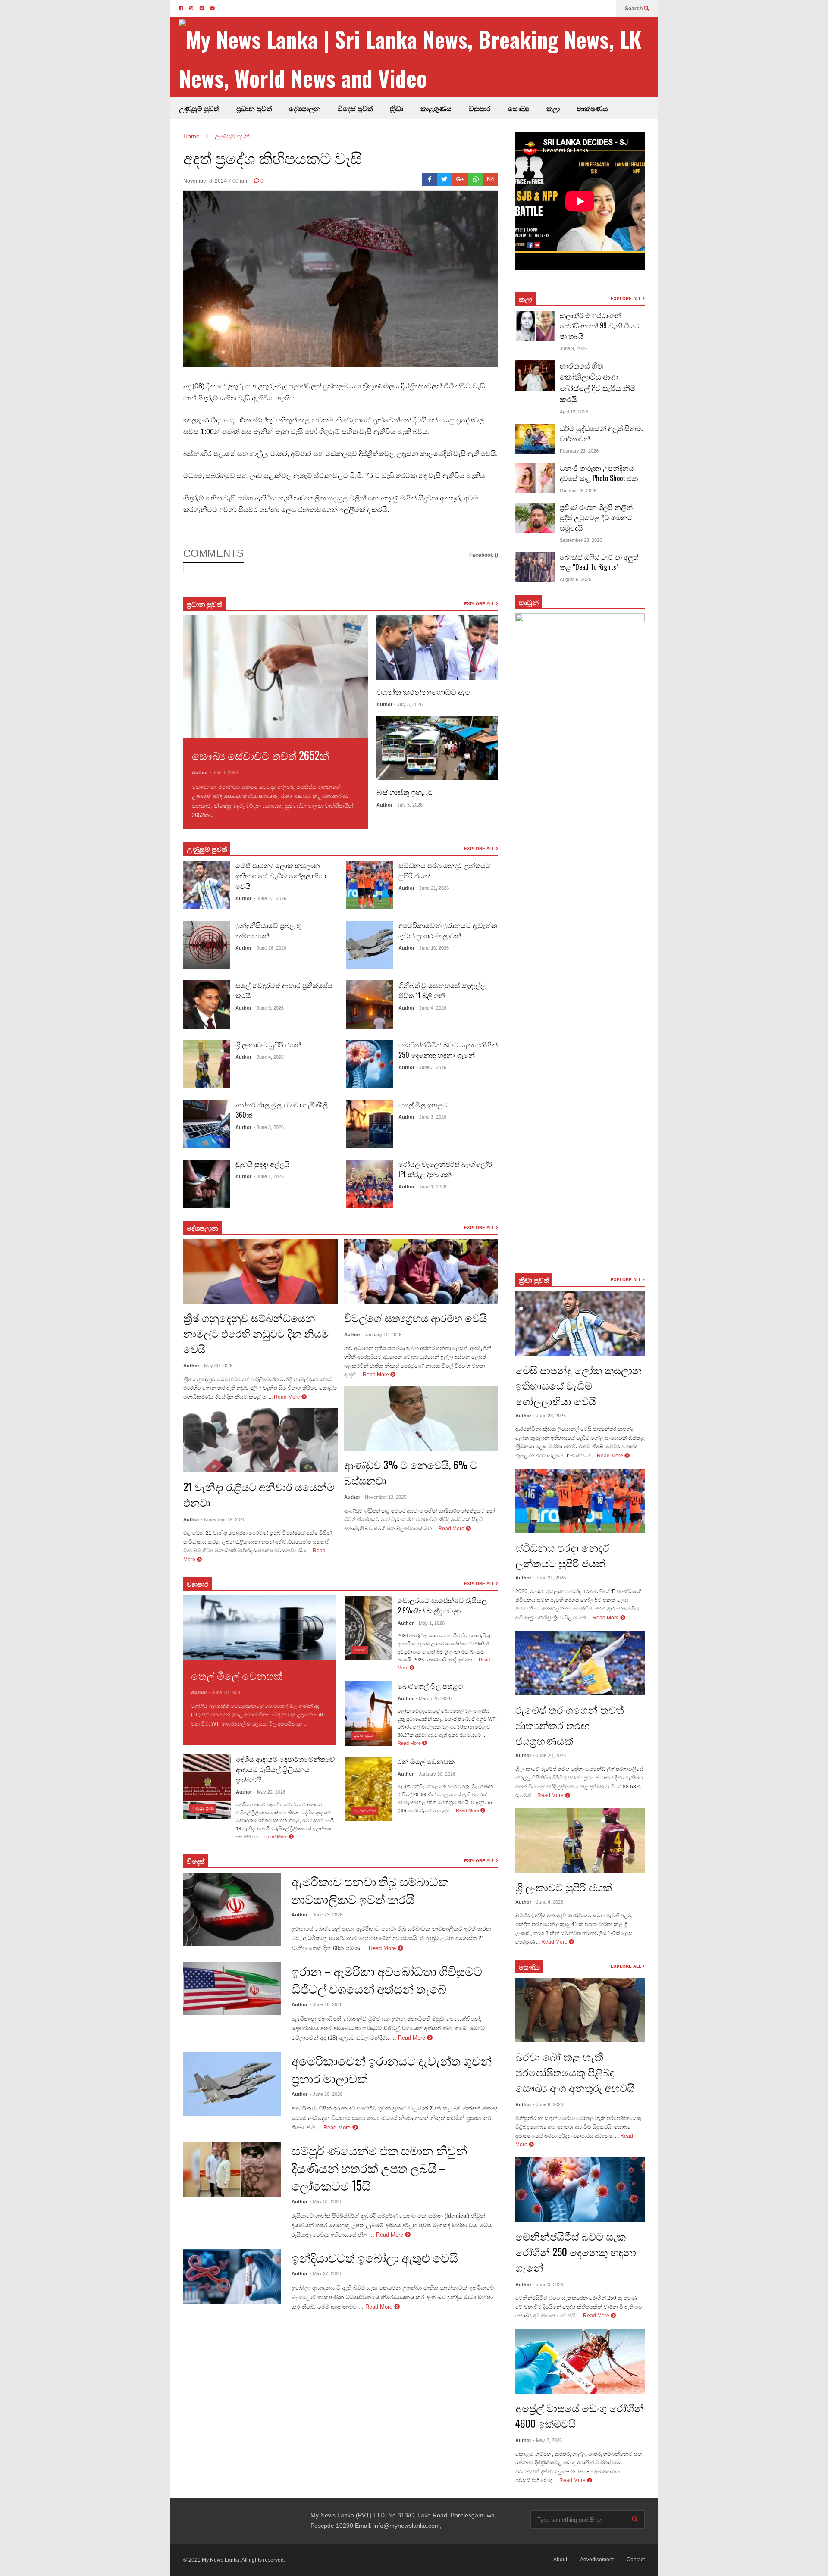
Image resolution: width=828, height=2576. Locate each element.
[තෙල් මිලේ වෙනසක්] (260, 1627)
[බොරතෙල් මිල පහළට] (369, 1713)
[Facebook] (430, 179)
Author (200, 772)
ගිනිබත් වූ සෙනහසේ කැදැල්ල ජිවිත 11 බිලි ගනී (442, 990)
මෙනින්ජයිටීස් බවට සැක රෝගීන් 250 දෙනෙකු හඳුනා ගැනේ (448, 1050)
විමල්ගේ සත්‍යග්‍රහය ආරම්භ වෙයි (416, 1317)
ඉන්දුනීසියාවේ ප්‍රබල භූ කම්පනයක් (269, 930)
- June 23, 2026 (270, 898)
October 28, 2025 (578, 491)
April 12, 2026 (574, 412)
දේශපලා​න (202, 1228)
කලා (553, 108)
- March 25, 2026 (434, 1698)
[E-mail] (491, 179)
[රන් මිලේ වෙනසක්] (369, 1789)
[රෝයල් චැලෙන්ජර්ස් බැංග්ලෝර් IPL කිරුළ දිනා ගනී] (370, 1184)
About (560, 2560)
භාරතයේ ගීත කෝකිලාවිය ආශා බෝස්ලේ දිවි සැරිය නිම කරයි (598, 382)
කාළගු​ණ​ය (436, 108)
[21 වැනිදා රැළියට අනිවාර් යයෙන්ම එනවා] (260, 1440)
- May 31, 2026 (325, 2201)
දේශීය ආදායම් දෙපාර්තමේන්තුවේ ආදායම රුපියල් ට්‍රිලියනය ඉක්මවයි (285, 1769)
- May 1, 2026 (430, 1623)
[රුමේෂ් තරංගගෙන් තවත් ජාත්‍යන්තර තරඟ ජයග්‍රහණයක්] (580, 1663)
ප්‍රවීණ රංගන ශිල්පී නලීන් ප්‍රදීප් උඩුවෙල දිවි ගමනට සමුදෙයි (596, 517)
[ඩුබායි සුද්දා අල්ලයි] (207, 1184)
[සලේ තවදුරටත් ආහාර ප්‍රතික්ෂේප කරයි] (207, 1004)
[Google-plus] (460, 179)
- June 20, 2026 (549, 1755)
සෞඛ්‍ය (529, 1966)
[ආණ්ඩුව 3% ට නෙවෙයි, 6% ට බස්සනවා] (421, 1418)
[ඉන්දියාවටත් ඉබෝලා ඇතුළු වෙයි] (232, 2277)
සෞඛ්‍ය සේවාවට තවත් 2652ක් (260, 755)
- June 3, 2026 (269, 1127)
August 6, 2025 (576, 579)
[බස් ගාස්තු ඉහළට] (437, 748)
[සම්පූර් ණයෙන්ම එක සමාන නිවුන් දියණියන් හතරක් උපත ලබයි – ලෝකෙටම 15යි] (232, 2170)
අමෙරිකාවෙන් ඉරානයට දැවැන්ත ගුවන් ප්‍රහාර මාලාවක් (448, 930)
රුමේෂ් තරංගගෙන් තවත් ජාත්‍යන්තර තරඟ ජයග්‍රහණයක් (570, 1725)
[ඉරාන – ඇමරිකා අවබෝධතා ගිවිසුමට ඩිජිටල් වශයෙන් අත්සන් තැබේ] (232, 1989)
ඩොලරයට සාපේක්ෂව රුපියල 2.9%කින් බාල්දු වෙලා (442, 1605)
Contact (636, 2560)
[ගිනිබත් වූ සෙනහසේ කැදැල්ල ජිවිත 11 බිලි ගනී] (370, 1004)
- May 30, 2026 (217, 1366)
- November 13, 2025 (384, 1497)
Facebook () (484, 555)
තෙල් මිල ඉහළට (423, 1104)
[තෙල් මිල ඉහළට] (370, 1124)
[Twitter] (444, 179)
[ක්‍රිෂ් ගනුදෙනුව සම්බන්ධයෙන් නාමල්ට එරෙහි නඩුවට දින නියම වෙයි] (260, 1271)
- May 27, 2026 (325, 2273)
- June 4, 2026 (269, 1057)
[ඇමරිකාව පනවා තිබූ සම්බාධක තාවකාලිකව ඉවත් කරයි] (232, 1909)
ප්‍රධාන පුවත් (254, 108)
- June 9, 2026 (269, 1008)
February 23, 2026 (579, 451)
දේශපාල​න (305, 108)
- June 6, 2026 (548, 2104)
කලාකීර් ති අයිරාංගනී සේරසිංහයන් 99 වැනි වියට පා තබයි (600, 325)
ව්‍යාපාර (480, 108)
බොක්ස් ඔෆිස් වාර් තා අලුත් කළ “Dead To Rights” (599, 562)
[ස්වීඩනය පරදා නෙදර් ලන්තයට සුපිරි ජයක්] (370, 885)
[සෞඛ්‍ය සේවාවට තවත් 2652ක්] (276, 677)
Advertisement (597, 2560)
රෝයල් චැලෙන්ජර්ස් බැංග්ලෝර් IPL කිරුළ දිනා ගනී (445, 1169)
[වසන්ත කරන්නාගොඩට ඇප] (437, 647)
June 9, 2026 (573, 348)
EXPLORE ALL (480, 604)
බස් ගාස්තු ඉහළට (405, 792)
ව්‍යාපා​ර (198, 1584)
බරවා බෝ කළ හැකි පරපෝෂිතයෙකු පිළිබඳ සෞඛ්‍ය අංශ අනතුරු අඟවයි (575, 2072)
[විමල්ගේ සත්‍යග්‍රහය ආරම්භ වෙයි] (421, 1271)
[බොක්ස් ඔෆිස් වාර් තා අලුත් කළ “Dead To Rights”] (535, 567)
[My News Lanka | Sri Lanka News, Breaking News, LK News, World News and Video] (418, 58)
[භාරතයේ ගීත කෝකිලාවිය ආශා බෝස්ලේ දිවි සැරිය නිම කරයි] (535, 375)
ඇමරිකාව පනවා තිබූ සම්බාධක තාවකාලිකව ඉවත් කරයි (370, 1890)
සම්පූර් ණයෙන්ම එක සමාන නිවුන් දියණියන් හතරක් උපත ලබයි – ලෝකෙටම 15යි (379, 2168)
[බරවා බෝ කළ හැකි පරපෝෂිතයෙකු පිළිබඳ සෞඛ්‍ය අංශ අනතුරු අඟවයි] (580, 2010)
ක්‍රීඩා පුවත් (534, 1280)
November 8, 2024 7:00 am (215, 181)
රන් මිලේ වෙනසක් (426, 1761)
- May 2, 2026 (547, 2440)
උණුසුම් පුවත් (199, 108)
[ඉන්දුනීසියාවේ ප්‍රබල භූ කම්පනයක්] (207, 945)
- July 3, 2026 (224, 772)
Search (634, 9)
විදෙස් (196, 1861)
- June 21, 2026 (433, 888)
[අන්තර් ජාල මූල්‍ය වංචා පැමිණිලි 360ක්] (207, 1124)
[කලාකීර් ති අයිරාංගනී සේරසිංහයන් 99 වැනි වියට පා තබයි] (535, 326)
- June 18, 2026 (326, 2004)
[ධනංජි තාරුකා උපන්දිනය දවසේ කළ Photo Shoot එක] (535, 478)
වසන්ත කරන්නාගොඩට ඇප (423, 691)
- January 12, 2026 (382, 1335)
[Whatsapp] (476, 179)
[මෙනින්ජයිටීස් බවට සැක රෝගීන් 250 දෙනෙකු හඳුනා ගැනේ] (370, 1064)
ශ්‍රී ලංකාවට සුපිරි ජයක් (268, 1044)
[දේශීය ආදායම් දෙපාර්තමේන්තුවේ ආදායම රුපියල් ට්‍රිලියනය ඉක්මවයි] (207, 1786)
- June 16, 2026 (270, 948)
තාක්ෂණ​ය (593, 108)
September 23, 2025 (581, 540)
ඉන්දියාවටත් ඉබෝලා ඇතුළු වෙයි (375, 2257)
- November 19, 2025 (223, 1519)
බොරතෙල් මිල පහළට (430, 1686)
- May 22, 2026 (270, 1792)
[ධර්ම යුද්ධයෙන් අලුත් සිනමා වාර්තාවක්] (535, 439)
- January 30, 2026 (436, 1774)
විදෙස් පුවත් (355, 108)
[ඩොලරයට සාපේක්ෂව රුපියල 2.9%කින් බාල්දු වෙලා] (369, 1628)
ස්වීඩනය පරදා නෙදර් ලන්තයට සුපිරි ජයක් (562, 1555)
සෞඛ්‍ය (519, 108)
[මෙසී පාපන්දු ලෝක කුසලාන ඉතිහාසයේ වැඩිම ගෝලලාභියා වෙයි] (207, 885)
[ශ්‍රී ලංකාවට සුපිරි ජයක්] (207, 1064)
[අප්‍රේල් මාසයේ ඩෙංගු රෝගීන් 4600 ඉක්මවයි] (580, 2361)
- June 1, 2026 (269, 1176)
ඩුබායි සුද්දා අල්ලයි (263, 1164)
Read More (236, 815)
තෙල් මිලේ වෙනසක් (237, 1675)
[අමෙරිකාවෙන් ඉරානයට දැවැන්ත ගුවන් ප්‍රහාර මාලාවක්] (370, 945)
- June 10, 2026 (433, 948)
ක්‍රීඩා (397, 108)
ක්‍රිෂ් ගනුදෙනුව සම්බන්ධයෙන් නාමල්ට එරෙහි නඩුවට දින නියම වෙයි (256, 1333)
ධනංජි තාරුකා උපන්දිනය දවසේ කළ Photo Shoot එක (599, 473)
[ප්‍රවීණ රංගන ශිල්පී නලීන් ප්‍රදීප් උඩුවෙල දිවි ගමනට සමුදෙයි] (535, 518)
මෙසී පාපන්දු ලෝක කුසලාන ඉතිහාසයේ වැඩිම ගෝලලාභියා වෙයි (281, 875)
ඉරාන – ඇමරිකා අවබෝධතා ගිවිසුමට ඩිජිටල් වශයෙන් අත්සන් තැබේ (387, 1979)
